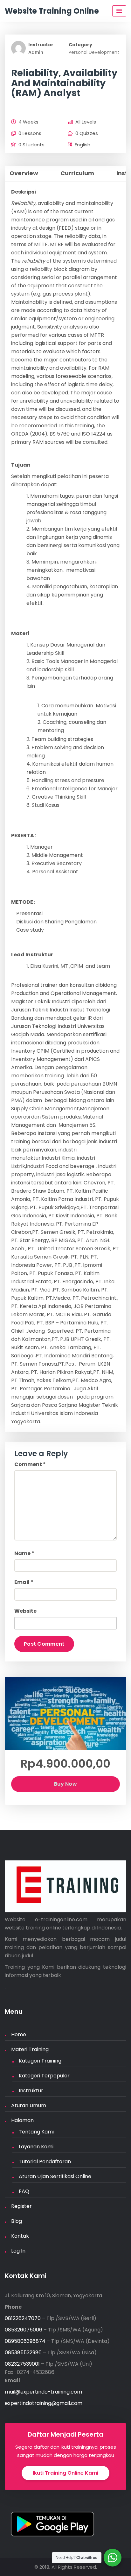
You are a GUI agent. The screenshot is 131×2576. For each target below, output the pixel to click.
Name (24, 1553)
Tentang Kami (36, 2132)
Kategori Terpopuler (44, 2076)
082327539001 (22, 2364)
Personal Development (94, 52)
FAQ (24, 2191)
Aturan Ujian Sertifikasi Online (55, 2176)
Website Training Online (52, 11)
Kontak (20, 2236)
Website (25, 1611)
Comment (30, 1464)
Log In (18, 2251)
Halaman (22, 2120)
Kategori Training (40, 2061)
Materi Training (30, 2049)
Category (80, 45)
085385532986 (23, 2353)
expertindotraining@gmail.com (44, 2403)
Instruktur (31, 2091)
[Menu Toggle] (119, 11)
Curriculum (77, 173)
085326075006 (24, 2330)
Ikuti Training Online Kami (65, 2473)
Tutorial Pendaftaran (45, 2162)
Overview (24, 173)
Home (19, 2034)
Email (24, 1582)
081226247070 (23, 2318)
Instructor (41, 45)
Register (21, 2206)
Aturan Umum (29, 2105)
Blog (17, 2221)
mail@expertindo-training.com (43, 2392)
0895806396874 (25, 2341)
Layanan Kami (36, 2147)
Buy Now (65, 1784)
